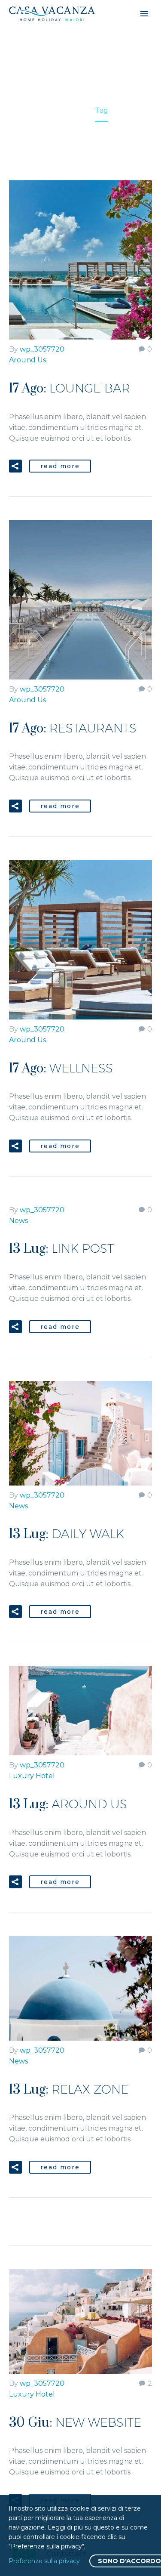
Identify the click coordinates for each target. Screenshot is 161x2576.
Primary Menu (144, 14)
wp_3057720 (42, 349)
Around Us (27, 360)
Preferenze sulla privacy (44, 2561)
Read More (60, 466)
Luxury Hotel (32, 1776)
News (18, 1221)
